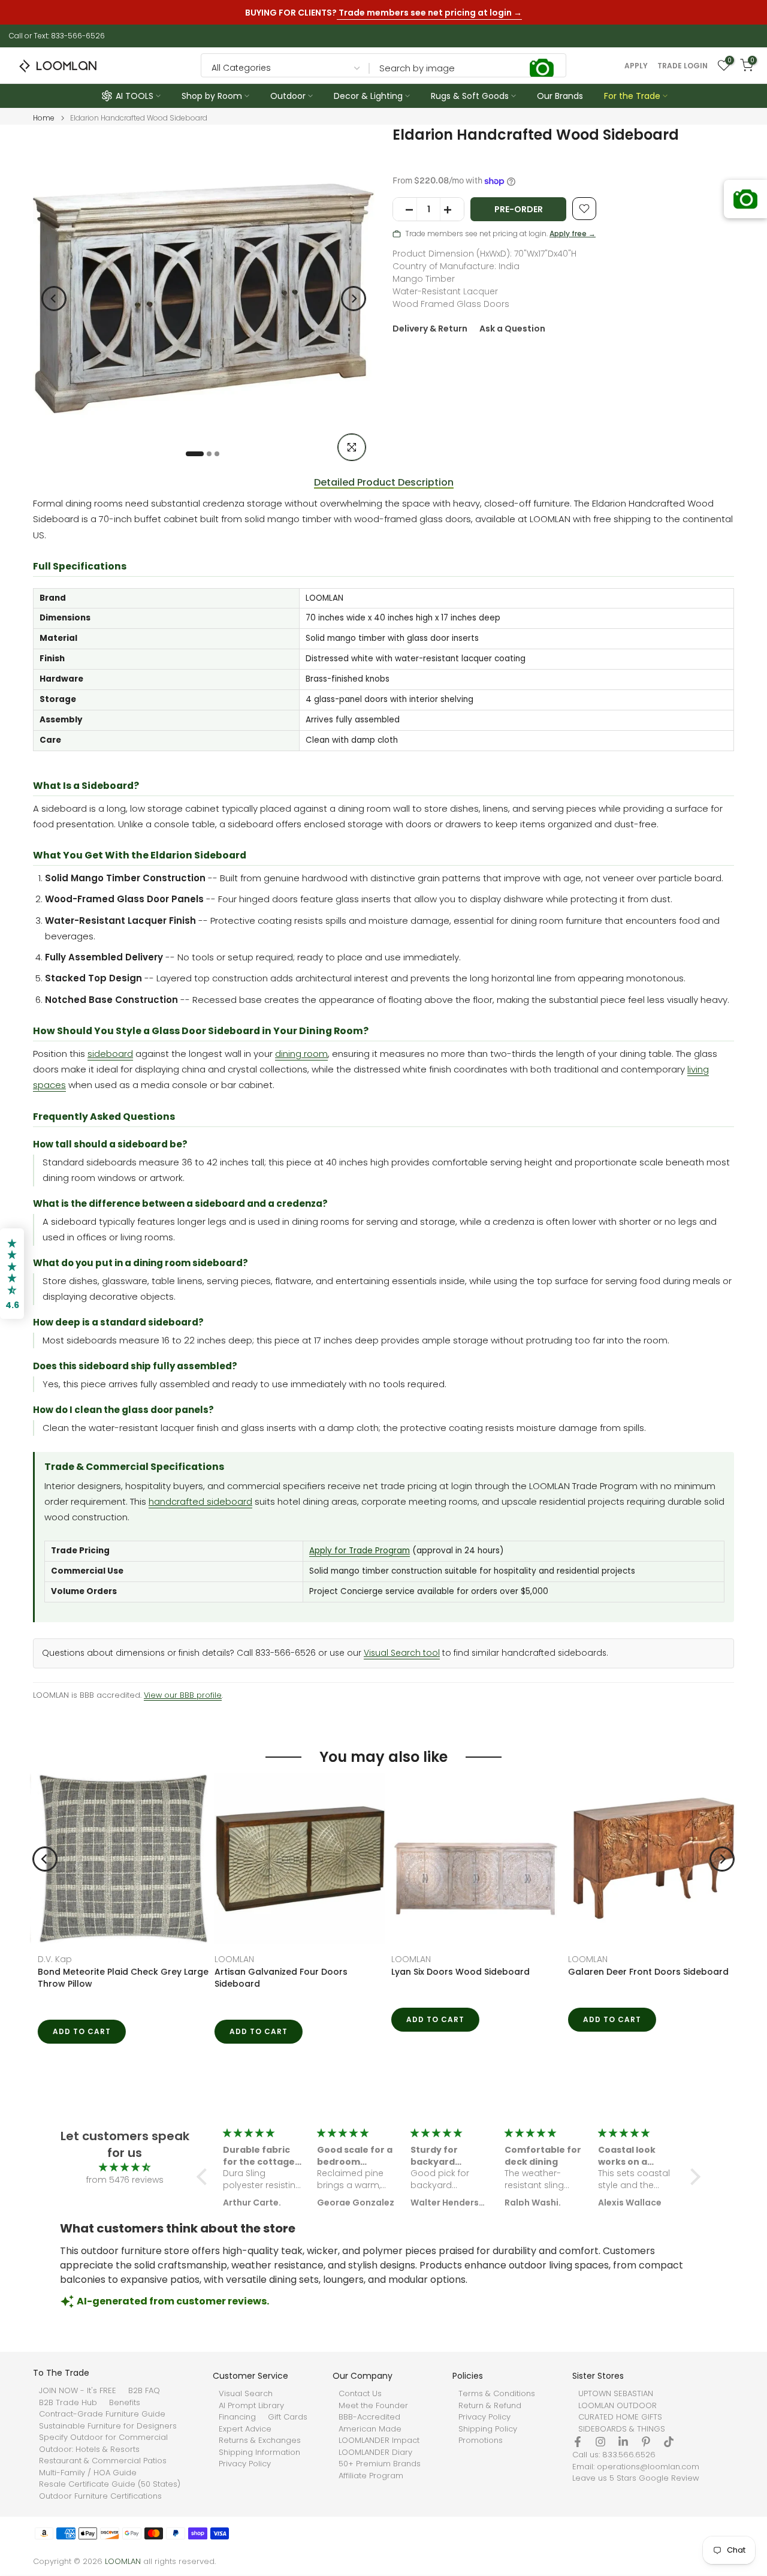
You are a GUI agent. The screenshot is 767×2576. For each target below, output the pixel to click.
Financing (237, 2417)
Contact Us (360, 2394)
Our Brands (560, 96)
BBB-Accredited (369, 2417)
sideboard (110, 1054)
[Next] (354, 299)
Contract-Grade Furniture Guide (102, 2414)
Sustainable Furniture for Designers (108, 2426)
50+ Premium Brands (380, 2464)
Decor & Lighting (368, 96)
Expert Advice (245, 2429)
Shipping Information (259, 2453)
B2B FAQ (144, 2391)
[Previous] (54, 299)
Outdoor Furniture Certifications (100, 2496)
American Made (370, 2429)
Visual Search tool (402, 1653)
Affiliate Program (371, 2476)
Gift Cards (288, 2417)
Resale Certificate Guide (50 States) (110, 2484)
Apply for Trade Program (360, 1551)
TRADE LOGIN (683, 66)
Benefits (125, 2403)
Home (44, 118)
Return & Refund (490, 2406)
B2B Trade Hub (68, 2403)
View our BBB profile (183, 1695)
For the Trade (632, 96)
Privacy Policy (245, 2464)
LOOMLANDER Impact (379, 2441)
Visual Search (246, 2394)
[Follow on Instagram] (600, 2442)
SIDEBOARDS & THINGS (622, 2429)
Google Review (669, 2478)
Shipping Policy (488, 2429)
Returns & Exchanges (260, 2441)
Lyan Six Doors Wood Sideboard (279, 1972)
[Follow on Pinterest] (646, 2442)
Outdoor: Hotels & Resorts (89, 2450)
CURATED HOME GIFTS (620, 2417)
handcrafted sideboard (200, 1501)
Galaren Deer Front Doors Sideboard (467, 1972)
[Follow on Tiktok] (669, 2442)
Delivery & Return (430, 329)
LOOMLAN (53, 1959)
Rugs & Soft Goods (470, 96)
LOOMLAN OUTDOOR (617, 2406)
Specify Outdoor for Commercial (103, 2438)
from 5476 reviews (125, 2180)
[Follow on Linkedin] (623, 2442)
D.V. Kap (580, 1959)
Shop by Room (212, 96)
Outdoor (288, 96)
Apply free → (573, 234)
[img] (125, 2167)
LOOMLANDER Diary (375, 2453)
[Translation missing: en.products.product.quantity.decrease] (405, 210)
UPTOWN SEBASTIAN (616, 2394)
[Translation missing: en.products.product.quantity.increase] (452, 210)
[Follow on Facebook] (578, 2442)
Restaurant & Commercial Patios (103, 2461)
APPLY (636, 66)
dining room (301, 1054)
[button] (205, 2177)
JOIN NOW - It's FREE (78, 2391)
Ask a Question (512, 329)
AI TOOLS (135, 96)
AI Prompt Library (251, 2406)
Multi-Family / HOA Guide (88, 2473)
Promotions (481, 2441)
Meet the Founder (373, 2406)
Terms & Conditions (497, 2394)
